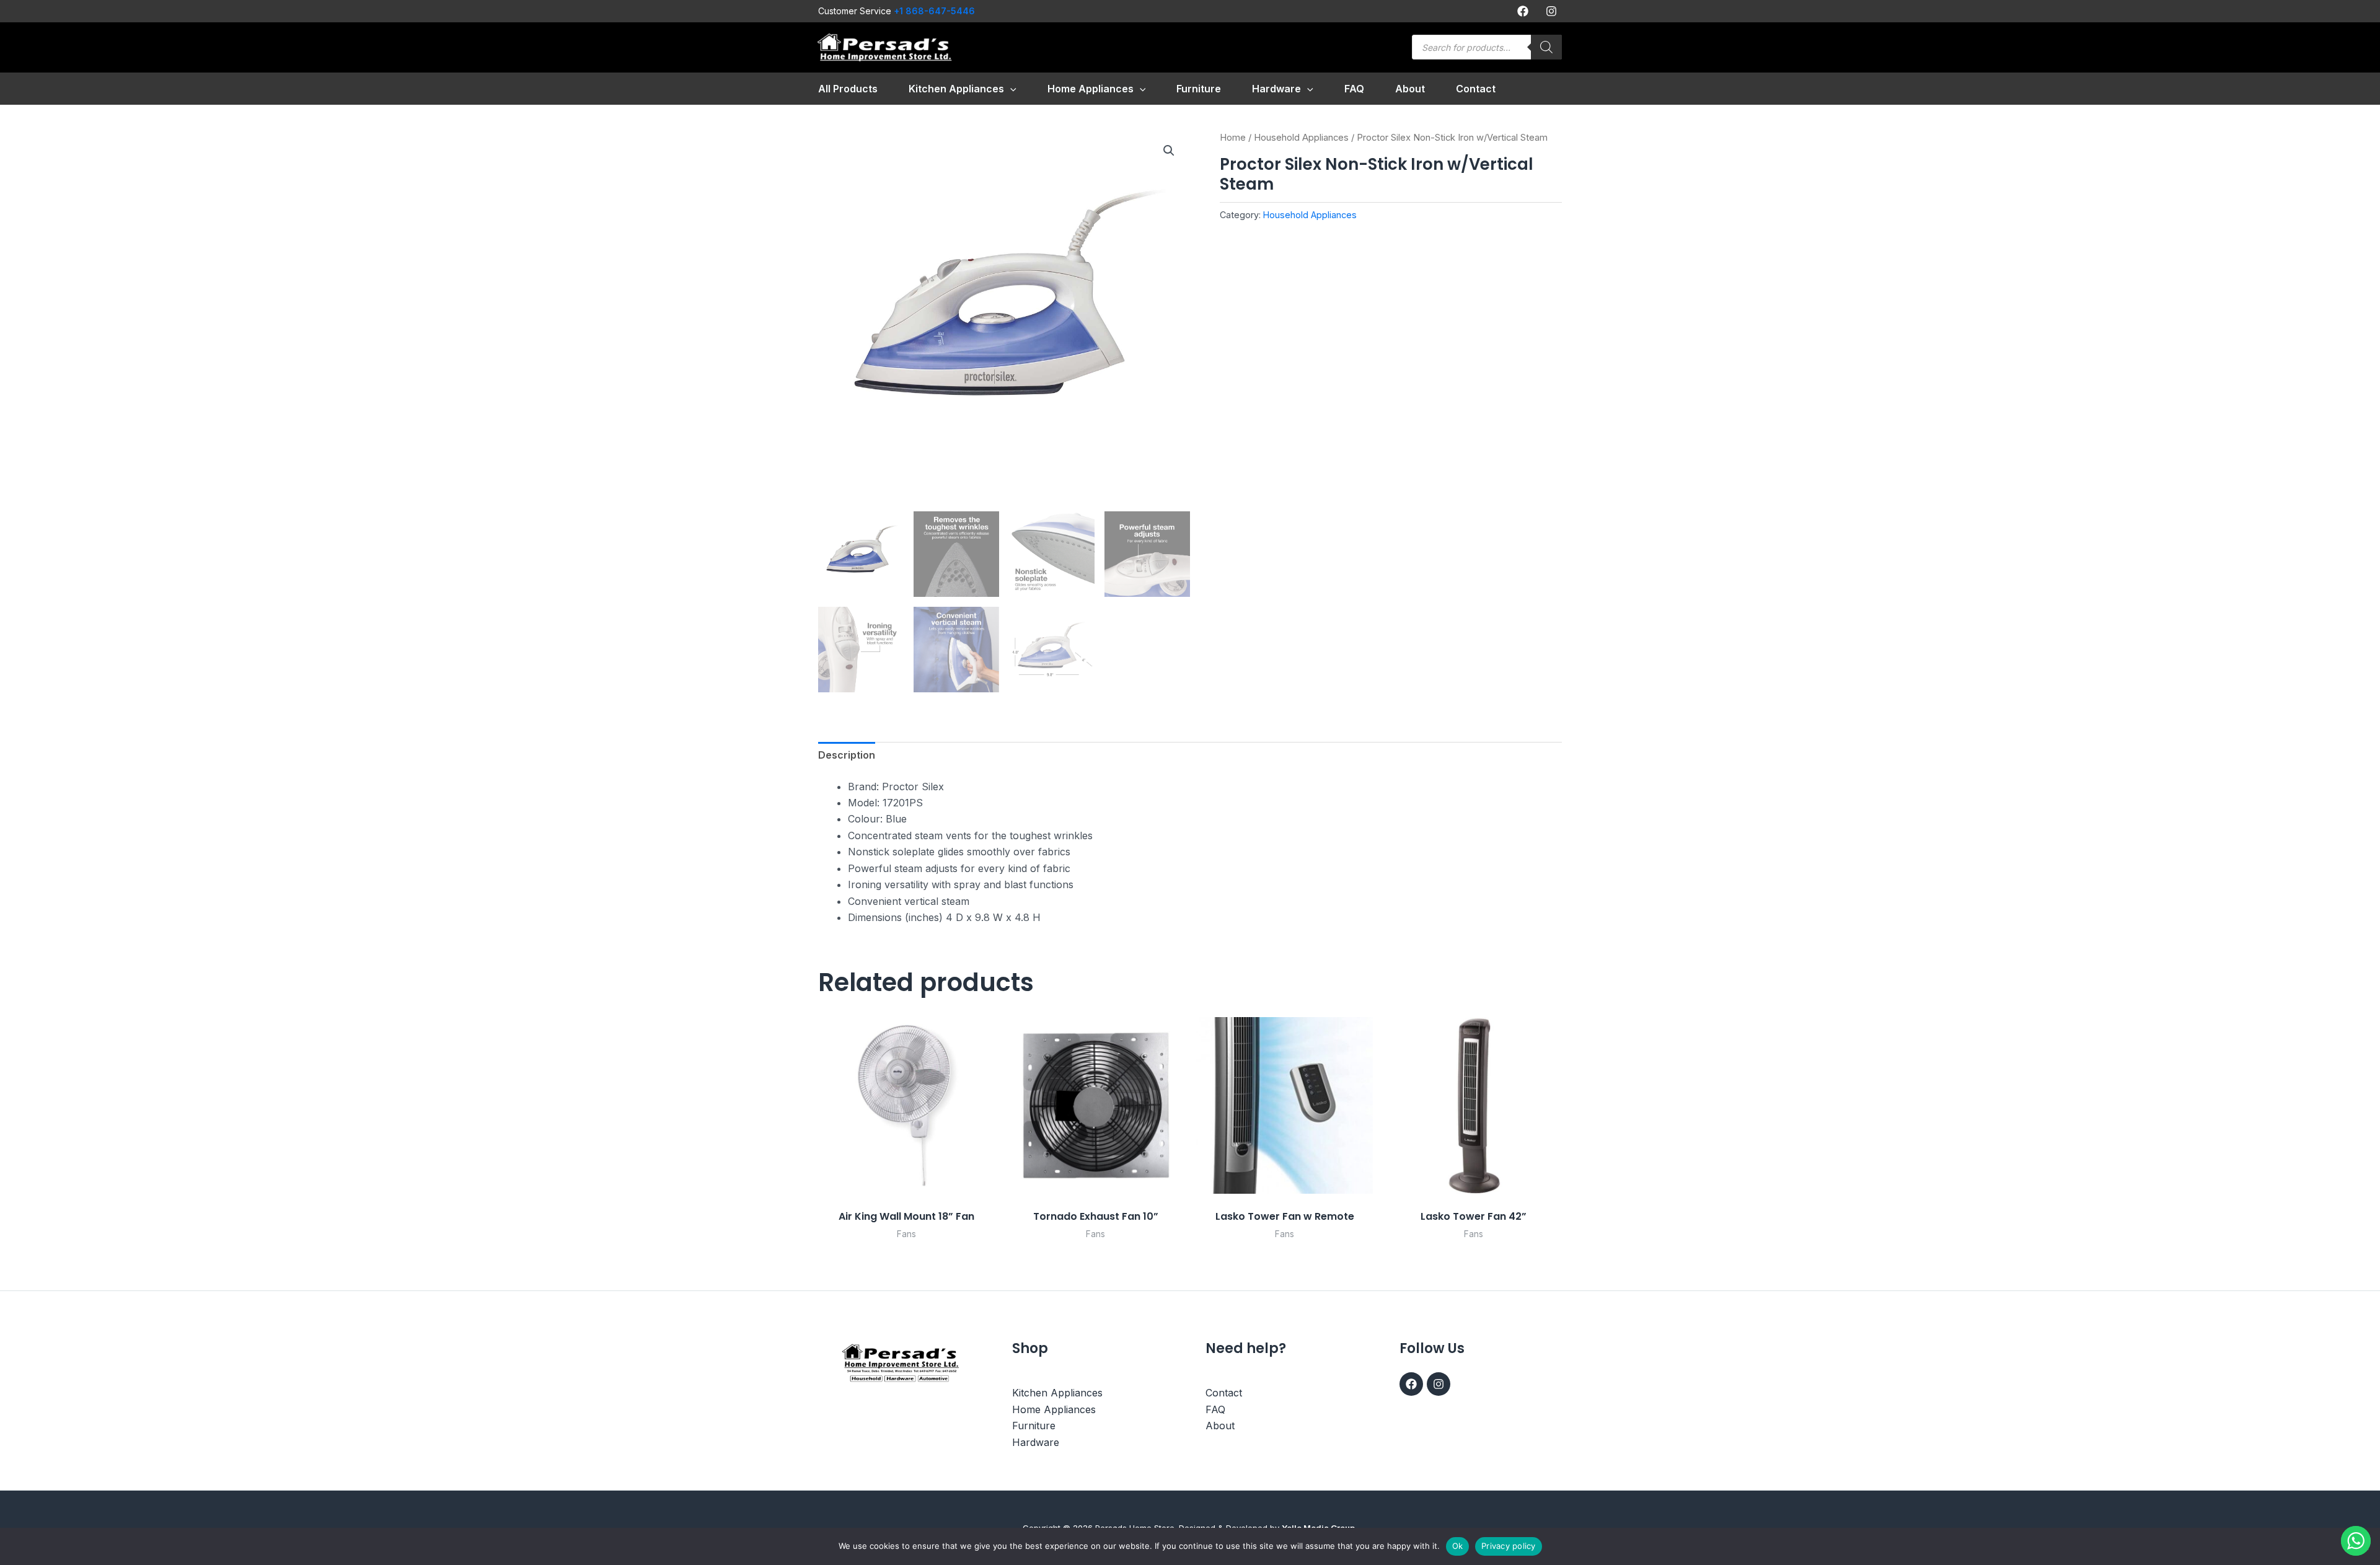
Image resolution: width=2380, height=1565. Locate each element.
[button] (1010, 89)
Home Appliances (1054, 1409)
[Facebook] (1523, 11)
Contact (1224, 1393)
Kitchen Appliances (1057, 1393)
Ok (1458, 1546)
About (1220, 1426)
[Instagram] (1551, 11)
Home (1233, 138)
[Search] (1546, 47)
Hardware (1036, 1442)
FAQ (1215, 1409)
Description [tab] (847, 755)
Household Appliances (1301, 138)
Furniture (1034, 1426)
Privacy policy (1509, 1546)
